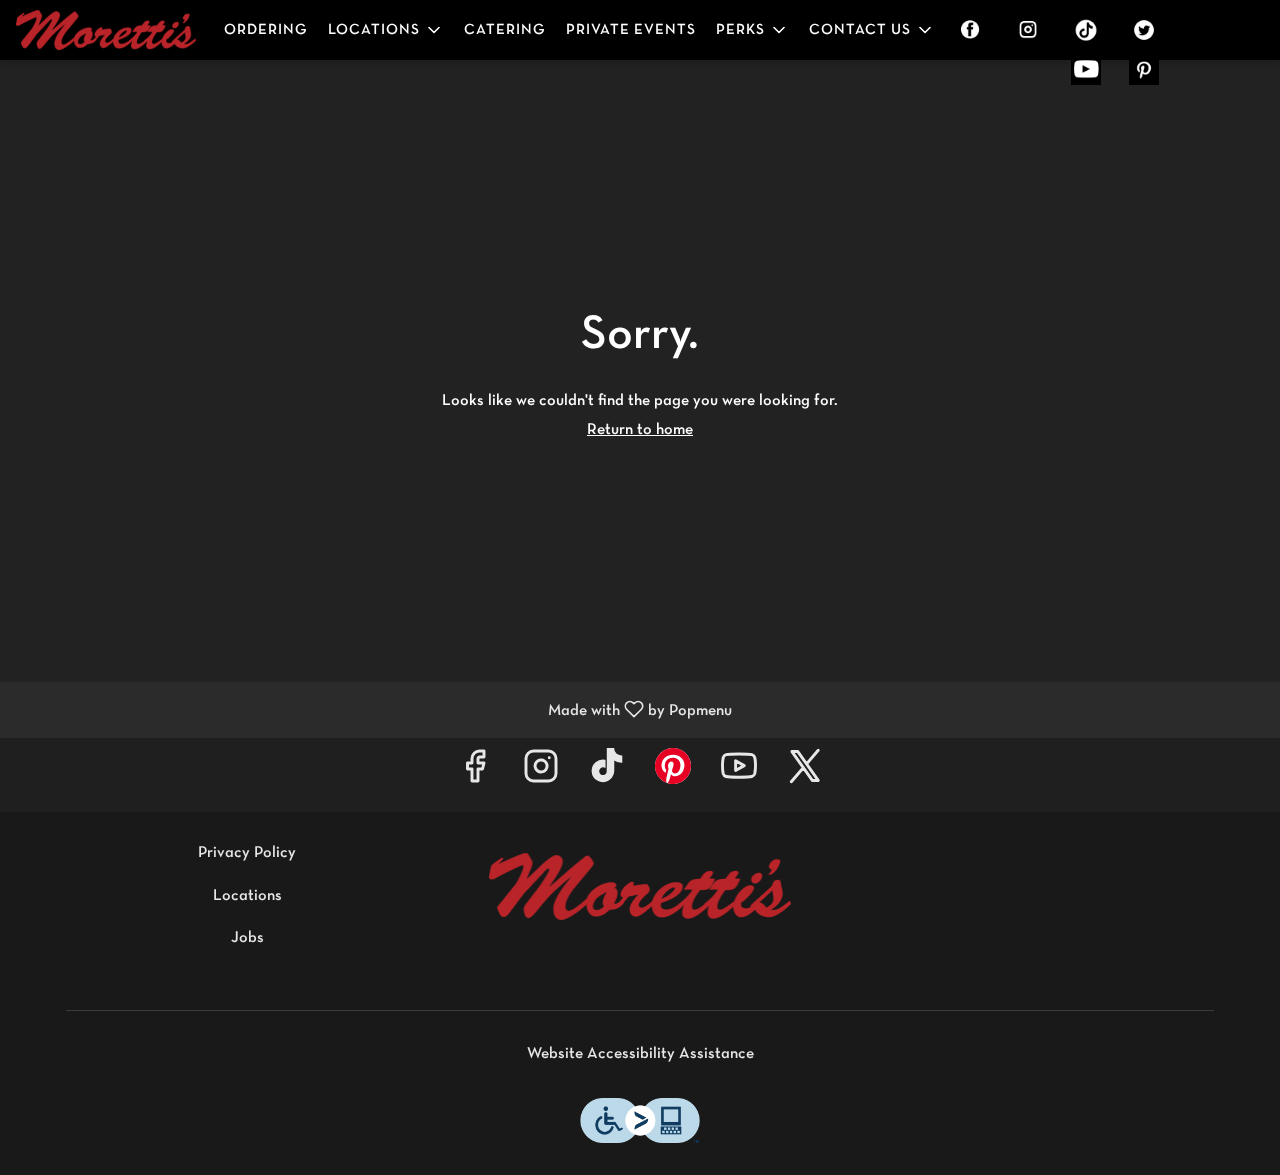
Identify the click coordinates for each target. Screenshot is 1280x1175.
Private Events (631, 30)
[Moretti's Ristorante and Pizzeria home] (106, 30)
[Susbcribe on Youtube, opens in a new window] (739, 774)
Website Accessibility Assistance (640, 1054)
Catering (505, 30)
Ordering (266, 30)
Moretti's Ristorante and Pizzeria (640, 887)
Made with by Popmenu (373, 710)
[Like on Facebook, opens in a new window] (475, 774)
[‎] (974, 30)
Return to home (640, 430)
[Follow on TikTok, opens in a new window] (607, 774)
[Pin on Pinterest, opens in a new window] (673, 774)
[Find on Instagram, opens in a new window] (541, 774)
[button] (386, 30)
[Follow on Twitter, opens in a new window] (805, 774)
